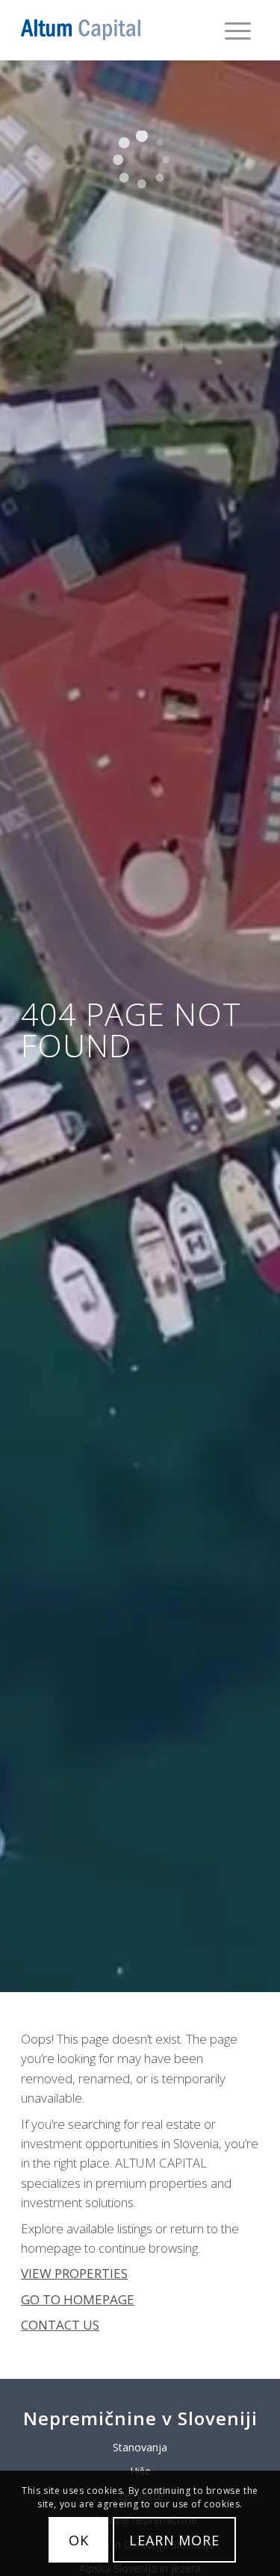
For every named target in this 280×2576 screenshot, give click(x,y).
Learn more (174, 2540)
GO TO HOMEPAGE (78, 2299)
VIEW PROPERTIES (74, 2273)
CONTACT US (60, 2325)
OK (79, 2540)
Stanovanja (140, 2447)
